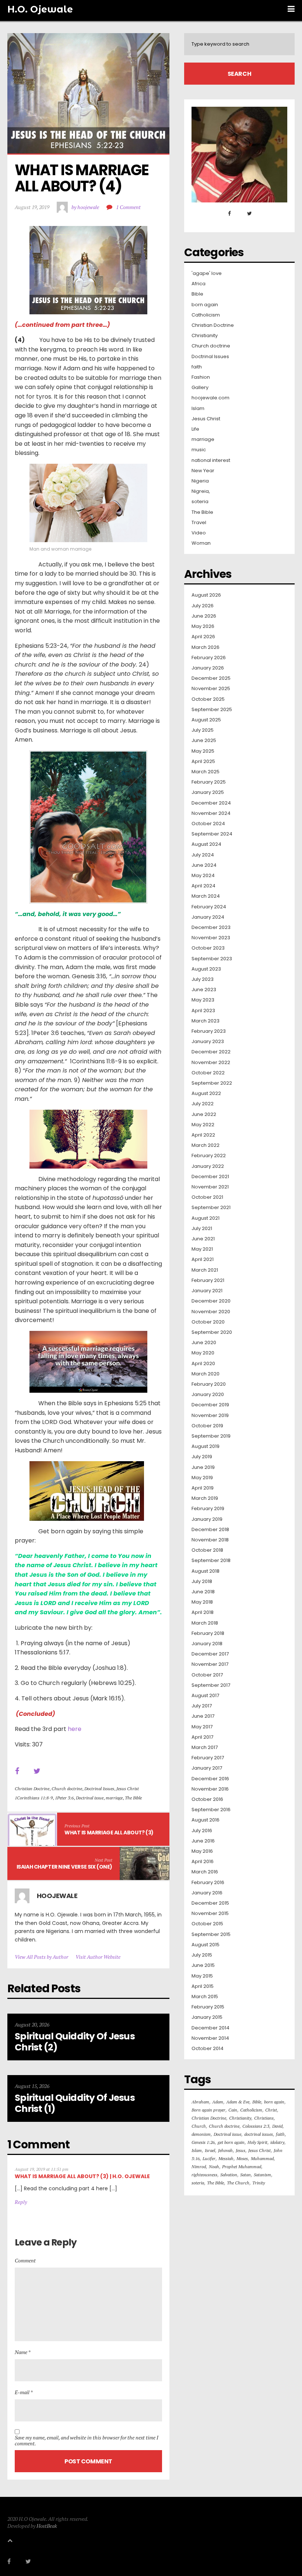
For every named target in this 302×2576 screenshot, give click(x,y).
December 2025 (211, 678)
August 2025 (206, 720)
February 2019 (208, 1509)
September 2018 (211, 1561)
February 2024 (209, 907)
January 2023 (208, 1042)
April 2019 (203, 1488)
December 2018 (210, 1530)
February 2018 (208, 1633)
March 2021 (205, 1270)
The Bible (133, 1798)
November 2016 (210, 1789)
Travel (199, 523)
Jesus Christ (128, 1789)
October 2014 (208, 2049)
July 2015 (202, 1955)
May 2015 (202, 1976)
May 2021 (202, 1249)
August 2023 (206, 969)
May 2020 (203, 1353)
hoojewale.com (210, 398)
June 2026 (204, 616)
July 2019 (202, 1457)
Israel (210, 2150)
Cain (233, 2110)
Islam (198, 409)
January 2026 (208, 668)
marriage (114, 1798)
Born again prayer (208, 2110)
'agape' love (207, 273)
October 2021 (207, 1197)
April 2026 (203, 637)
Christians (264, 2118)
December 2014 (210, 2028)
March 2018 (205, 1623)
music (199, 450)
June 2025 (204, 741)
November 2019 (210, 1416)
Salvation (229, 2175)
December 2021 (210, 1177)
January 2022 (208, 1166)
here (75, 1729)
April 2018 (203, 1612)
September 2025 (212, 710)
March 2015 (205, 1997)
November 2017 (210, 1664)
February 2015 (208, 2007)
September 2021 (211, 1208)
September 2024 (212, 834)
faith (197, 367)
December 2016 (210, 1779)
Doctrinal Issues (99, 1789)
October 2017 (207, 1675)
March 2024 (206, 896)
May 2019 (202, 1478)
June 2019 (203, 1467)
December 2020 (211, 1301)
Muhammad (262, 2158)
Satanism (262, 2175)
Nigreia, (201, 491)
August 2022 (206, 1093)
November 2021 (210, 1187)
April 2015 (203, 1986)
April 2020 (203, 1364)
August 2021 (206, 1218)
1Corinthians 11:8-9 (34, 1798)
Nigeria (200, 481)
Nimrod (199, 2167)
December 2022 (211, 1052)
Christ (271, 2110)
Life (195, 429)
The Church (238, 2183)
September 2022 (212, 1083)
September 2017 (211, 1685)
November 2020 (211, 1312)
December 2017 (210, 1654)
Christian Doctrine (32, 1789)
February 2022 (209, 1156)
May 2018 (202, 1602)
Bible (197, 294)
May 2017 (202, 1727)
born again (205, 305)
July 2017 (202, 1706)
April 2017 (202, 1737)
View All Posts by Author (41, 1957)
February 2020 (209, 1384)
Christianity (205, 336)
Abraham (200, 2102)
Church (199, 2126)
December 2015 (210, 1903)
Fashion (201, 377)
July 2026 (203, 606)
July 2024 (203, 855)
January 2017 (207, 1768)
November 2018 (210, 1540)
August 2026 (206, 595)
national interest (211, 460)
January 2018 (207, 1644)
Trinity (259, 2183)
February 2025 (209, 782)
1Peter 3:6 (64, 1798)
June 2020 (204, 1343)
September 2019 (211, 1436)
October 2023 (208, 948)
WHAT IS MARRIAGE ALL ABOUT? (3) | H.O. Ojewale (82, 2176)
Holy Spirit (257, 2142)
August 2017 (205, 1696)
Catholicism (206, 315)
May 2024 (203, 876)
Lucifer (209, 2158)
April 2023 (203, 1011)
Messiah (226, 2158)
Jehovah (225, 2150)
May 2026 (203, 626)
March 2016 (205, 1872)
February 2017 (208, 1758)
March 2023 (206, 1021)
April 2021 (203, 1259)
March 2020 (206, 1374)
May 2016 (202, 1851)
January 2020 (208, 1395)
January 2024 (208, 917)
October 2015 (207, 1924)
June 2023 (204, 990)
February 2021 (208, 1280)
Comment (25, 2260)
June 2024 (204, 865)
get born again (231, 2142)
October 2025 (208, 699)
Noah (214, 2167)
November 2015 (210, 1914)
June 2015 (203, 1965)
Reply (21, 2202)
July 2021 (202, 1229)
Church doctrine (67, 1789)
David (277, 2126)
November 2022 (211, 1063)
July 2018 (202, 1582)
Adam (218, 2102)
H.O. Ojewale (40, 9)
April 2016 (203, 1862)
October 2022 (208, 1073)
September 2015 (211, 1934)
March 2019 (205, 1498)
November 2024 (211, 813)
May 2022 (203, 1125)
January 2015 (207, 2017)
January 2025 (208, 792)
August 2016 (206, 1820)
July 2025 (203, 730)
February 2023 (209, 1031)
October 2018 (207, 1550)
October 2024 (208, 824)
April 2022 (203, 1135)
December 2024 (211, 803)
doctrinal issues (259, 2134)
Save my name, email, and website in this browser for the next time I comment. (87, 2441)
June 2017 (203, 1716)
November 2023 (211, 938)
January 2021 (207, 1291)
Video (199, 533)
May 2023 (203, 1000)
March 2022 (206, 1145)
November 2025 (211, 689)
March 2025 (206, 772)
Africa (199, 284)
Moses (242, 2158)
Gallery (200, 388)
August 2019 (206, 1446)
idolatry (277, 2142)
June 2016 (203, 1841)
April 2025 (203, 762)
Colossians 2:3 (256, 2126)
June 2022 (204, 1114)
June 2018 (203, 1592)
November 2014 (210, 2038)
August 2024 (206, 844)
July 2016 (202, 1831)
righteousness (204, 2175)
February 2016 (208, 1883)
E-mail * (24, 2392)
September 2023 (212, 959)
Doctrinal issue (90, 1798)
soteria (200, 502)
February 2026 (209, 658)
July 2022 (203, 1104)
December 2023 (211, 927)
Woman (201, 543)
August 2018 (206, 1571)
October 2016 (207, 1799)
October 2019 (207, 1426)
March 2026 (206, 647)
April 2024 (203, 886)
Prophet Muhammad (242, 2167)
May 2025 (203, 751)
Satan (245, 2175)
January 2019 (207, 1519)
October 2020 (208, 1322)
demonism (201, 2134)
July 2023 (203, 979)
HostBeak (47, 2526)
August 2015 (206, 1945)
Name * (23, 2352)
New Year (203, 471)
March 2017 (205, 1748)
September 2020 (212, 1332)
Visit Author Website (98, 1957)
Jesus (240, 2150)
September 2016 (211, 1810)
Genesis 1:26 (203, 2142)
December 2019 (210, 1405)
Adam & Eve (238, 2102)
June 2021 (203, 1239)
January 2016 (207, 1893)
